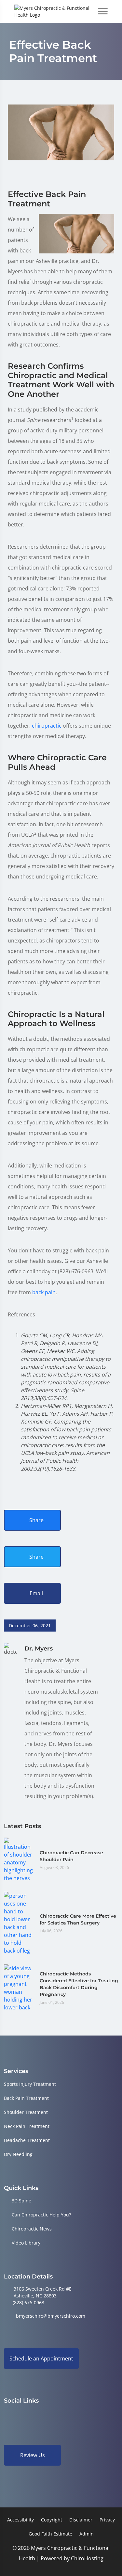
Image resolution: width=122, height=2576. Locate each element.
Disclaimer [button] (81, 2520)
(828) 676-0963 (28, 2302)
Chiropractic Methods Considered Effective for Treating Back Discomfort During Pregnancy (79, 1984)
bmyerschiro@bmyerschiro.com (51, 2316)
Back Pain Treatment (26, 2098)
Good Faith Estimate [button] (50, 2534)
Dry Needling (18, 2154)
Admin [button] (87, 2534)
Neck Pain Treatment (27, 2126)
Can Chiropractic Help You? (41, 2215)
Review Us (33, 2455)
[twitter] (57, 2414)
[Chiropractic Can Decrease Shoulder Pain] (19, 1860)
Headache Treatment (27, 2140)
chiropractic (47, 726)
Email (36, 1593)
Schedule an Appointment (41, 2359)
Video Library (26, 2243)
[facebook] (24, 2414)
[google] (7, 2414)
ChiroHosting (87, 2558)
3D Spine (21, 2201)
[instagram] (40, 2414)
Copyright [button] (52, 2520)
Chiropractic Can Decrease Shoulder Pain (71, 1856)
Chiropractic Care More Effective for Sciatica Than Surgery (78, 1919)
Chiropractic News (32, 2229)
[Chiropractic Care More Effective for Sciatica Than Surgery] (19, 1923)
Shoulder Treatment (26, 2112)
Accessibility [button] (20, 2520)
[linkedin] (74, 2414)
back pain (44, 1292)
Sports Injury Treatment (30, 2084)
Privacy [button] (107, 2520)
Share (36, 1520)
